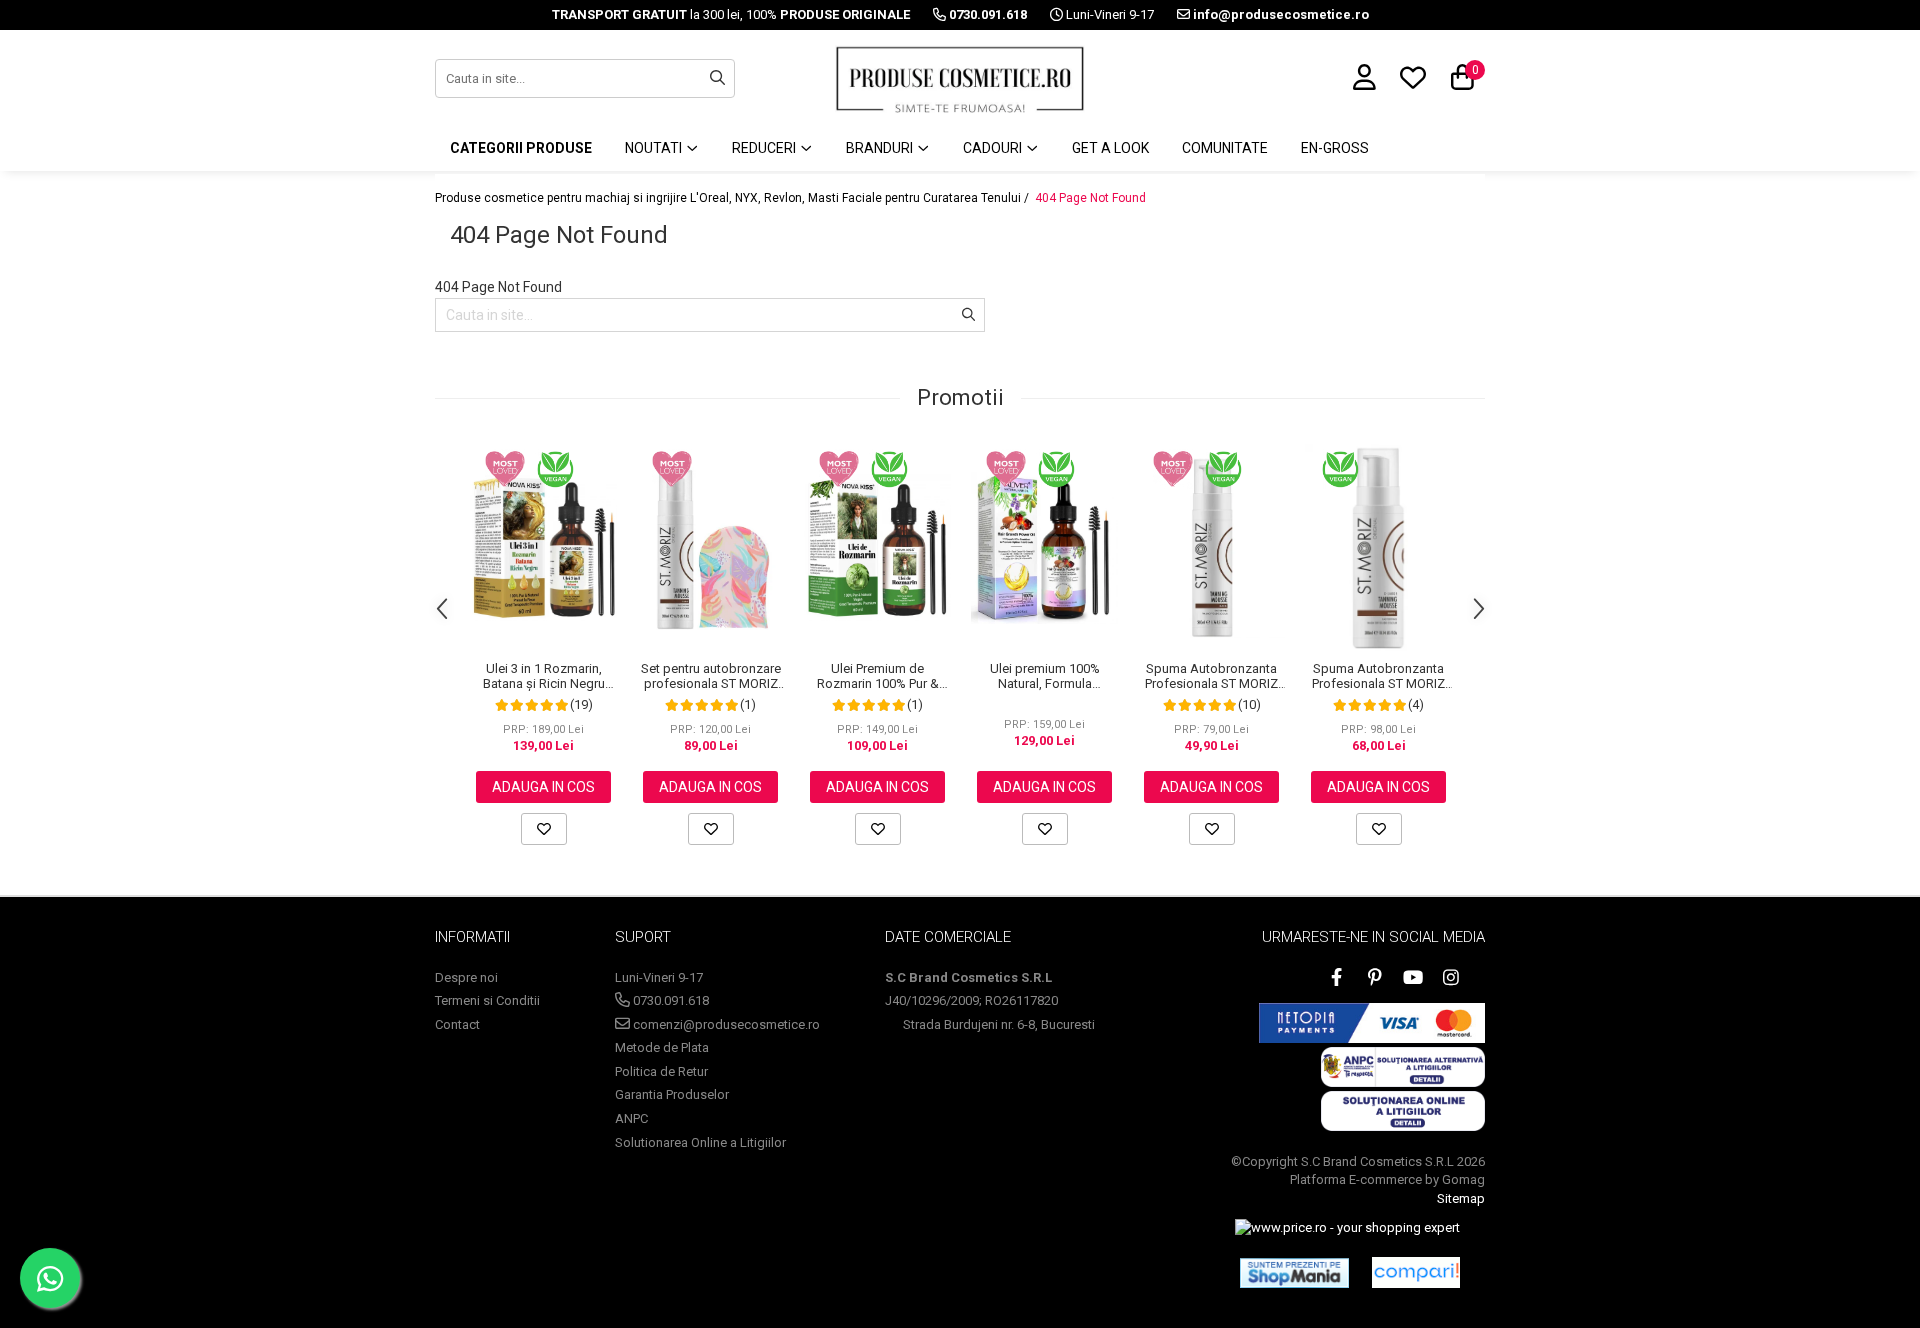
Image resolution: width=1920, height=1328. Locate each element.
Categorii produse (521, 148)
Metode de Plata (662, 1047)
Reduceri (765, 148)
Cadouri (994, 148)
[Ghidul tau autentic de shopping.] (1416, 1272)
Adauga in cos (543, 787)
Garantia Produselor (672, 1094)
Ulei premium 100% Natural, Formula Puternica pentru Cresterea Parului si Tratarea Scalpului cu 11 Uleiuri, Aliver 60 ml (1044, 676)
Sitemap (1461, 1198)
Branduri (881, 148)
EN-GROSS (1335, 148)
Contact (457, 1024)
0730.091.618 (669, 1000)
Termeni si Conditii (487, 1000)
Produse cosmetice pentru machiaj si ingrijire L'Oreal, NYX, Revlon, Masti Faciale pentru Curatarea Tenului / (733, 198)
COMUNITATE (1225, 148)
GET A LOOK (1110, 148)
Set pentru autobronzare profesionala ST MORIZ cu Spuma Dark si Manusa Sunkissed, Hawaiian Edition (711, 676)
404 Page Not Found (1090, 198)
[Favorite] (544, 829)
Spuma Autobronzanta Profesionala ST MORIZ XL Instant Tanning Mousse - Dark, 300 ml (1378, 676)
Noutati (655, 148)
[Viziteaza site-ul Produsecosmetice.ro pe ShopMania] (1294, 1273)
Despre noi (466, 977)
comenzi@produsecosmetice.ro (725, 1024)
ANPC (631, 1118)
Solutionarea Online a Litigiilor (700, 1142)
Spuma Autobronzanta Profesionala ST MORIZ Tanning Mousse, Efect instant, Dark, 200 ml (1211, 676)
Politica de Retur (661, 1071)
